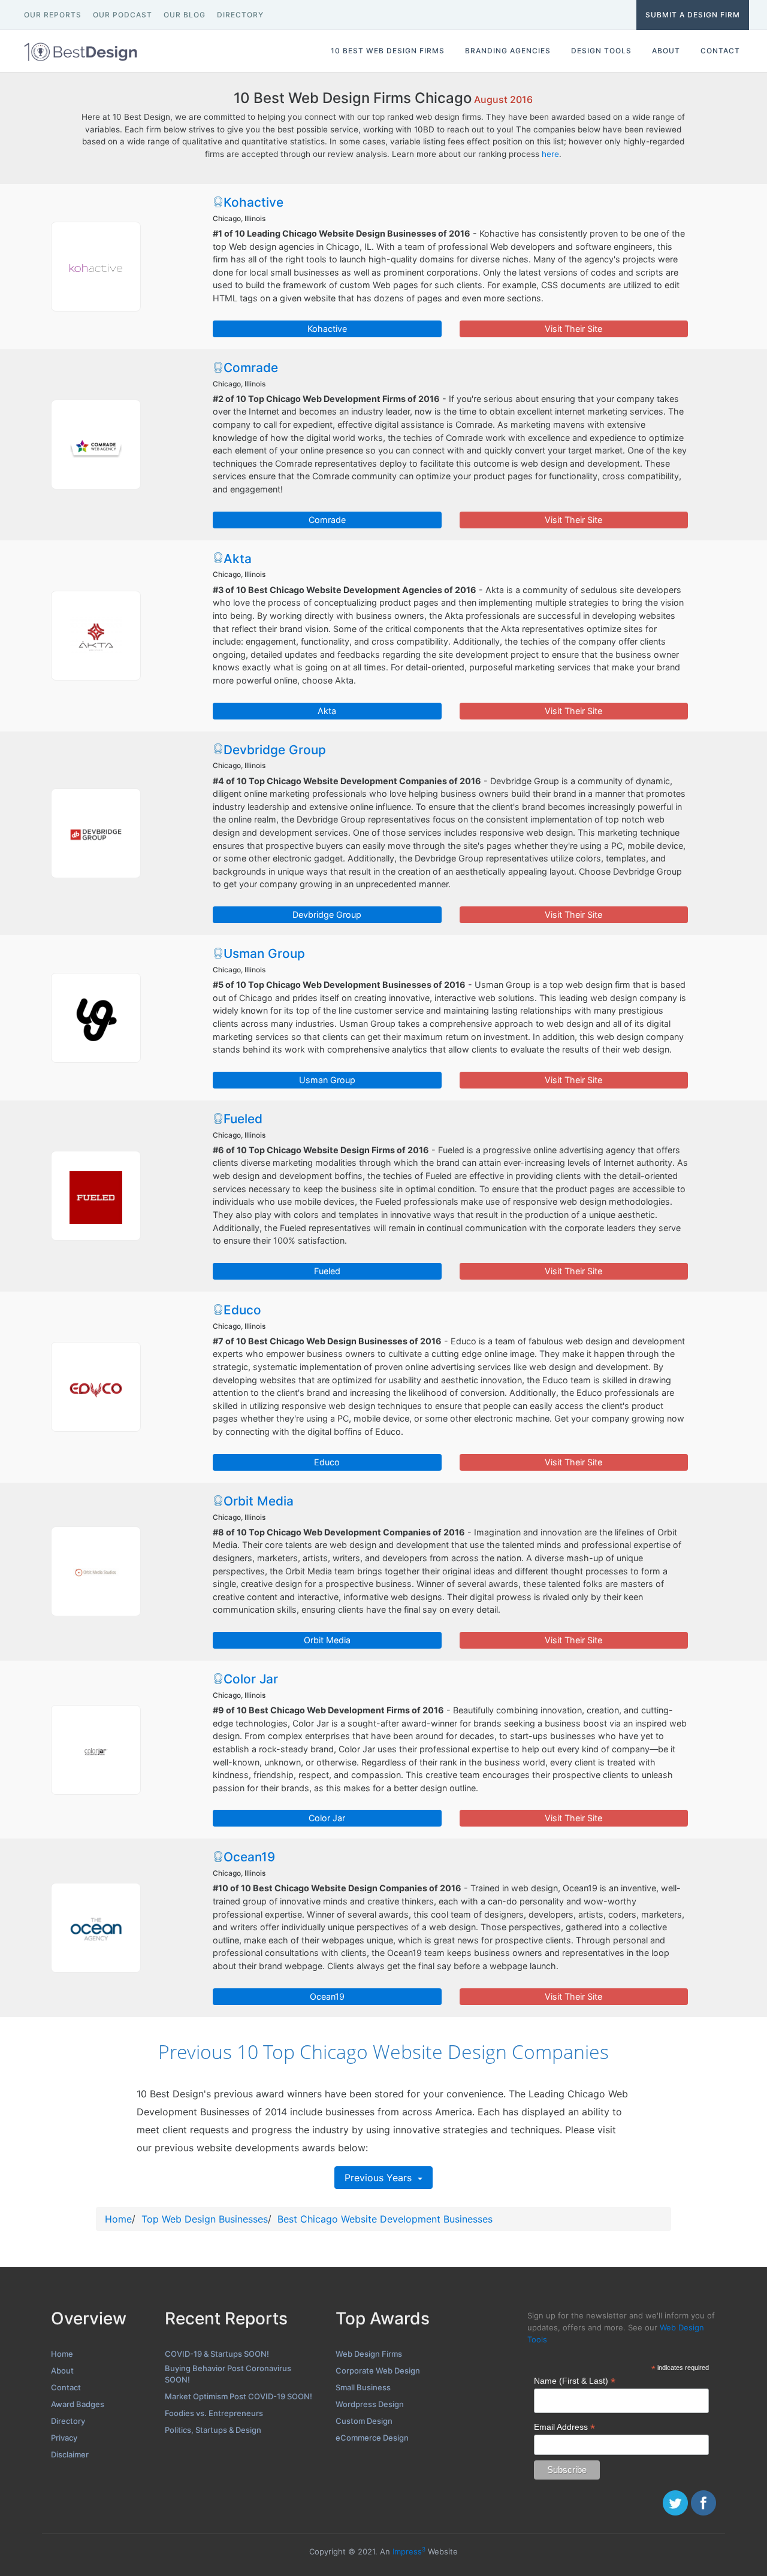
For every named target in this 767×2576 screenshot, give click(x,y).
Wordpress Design (370, 2404)
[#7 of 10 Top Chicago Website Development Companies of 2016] (96, 1387)
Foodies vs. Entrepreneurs (214, 2413)
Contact (66, 2387)
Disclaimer (70, 2454)
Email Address (564, 2427)
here (550, 154)
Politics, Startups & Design (213, 2430)
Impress (409, 2551)
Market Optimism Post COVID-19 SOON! (238, 2396)
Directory (68, 2421)
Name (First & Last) (575, 2381)
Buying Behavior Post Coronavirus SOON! (228, 2374)
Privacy (64, 2438)
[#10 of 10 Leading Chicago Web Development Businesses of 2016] (96, 1928)
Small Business (363, 2387)
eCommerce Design (372, 2438)
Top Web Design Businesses (205, 2219)
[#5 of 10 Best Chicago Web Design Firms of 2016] (96, 1018)
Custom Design (364, 2421)
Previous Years (380, 2178)
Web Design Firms (369, 2354)
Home (118, 2219)
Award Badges (78, 2404)
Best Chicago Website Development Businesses (385, 2219)
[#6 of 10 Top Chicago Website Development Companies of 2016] (96, 1196)
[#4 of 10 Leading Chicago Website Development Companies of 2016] (96, 833)
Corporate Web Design (378, 2371)
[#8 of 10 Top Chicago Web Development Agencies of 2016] (96, 1571)
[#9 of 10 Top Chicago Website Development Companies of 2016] (96, 1750)
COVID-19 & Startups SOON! (217, 2354)
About (62, 2371)
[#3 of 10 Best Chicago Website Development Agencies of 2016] (96, 636)
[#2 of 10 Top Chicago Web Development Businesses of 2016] (96, 445)
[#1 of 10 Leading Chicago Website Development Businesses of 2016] (96, 267)
